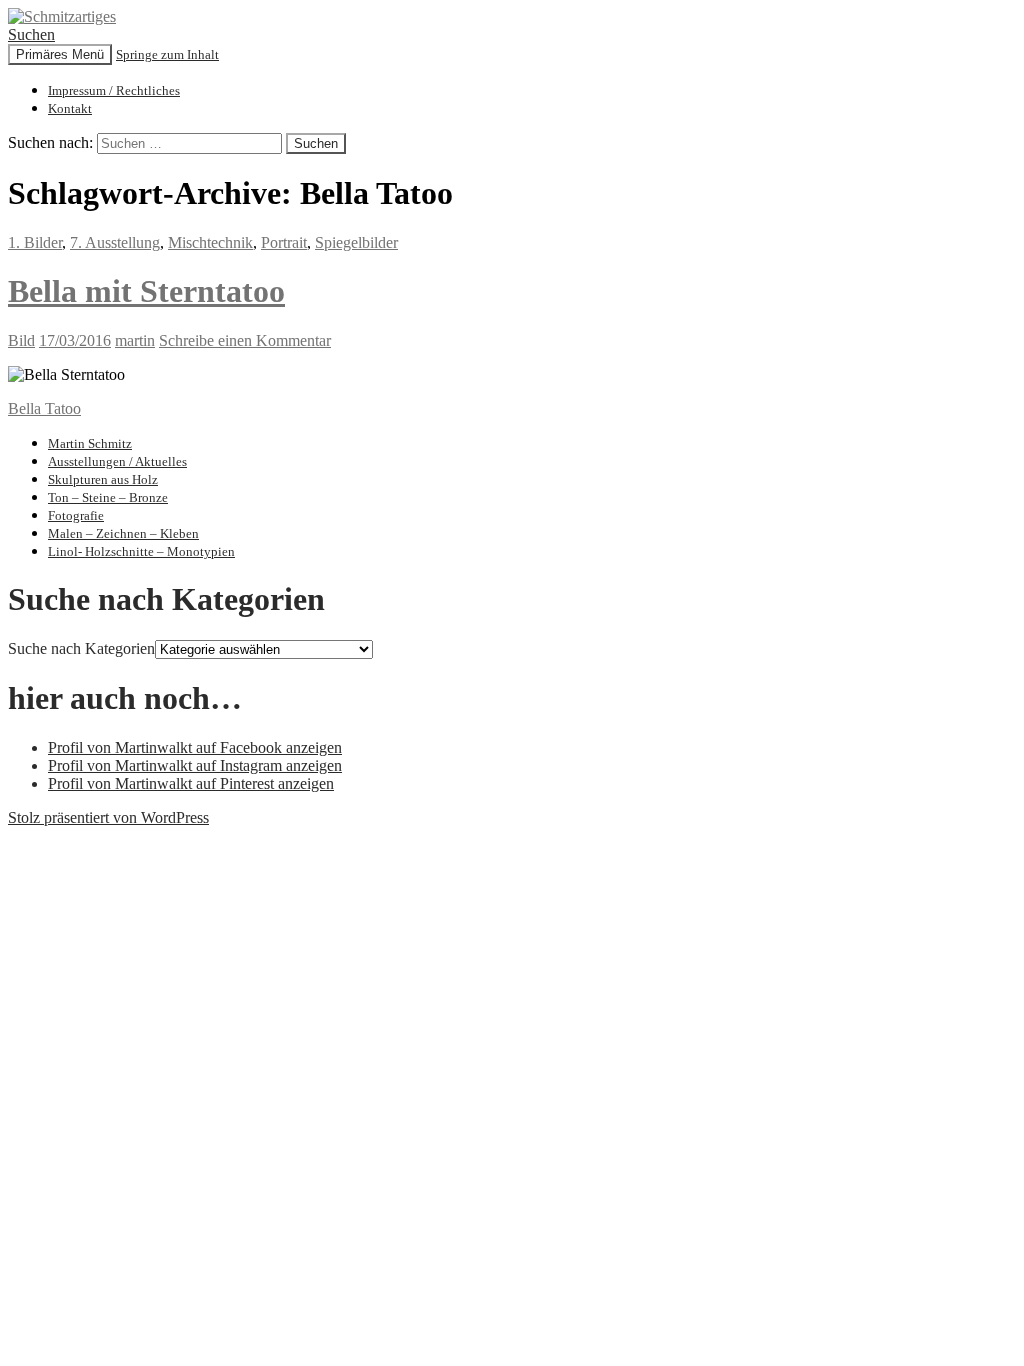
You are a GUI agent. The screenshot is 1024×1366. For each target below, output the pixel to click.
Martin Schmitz (90, 443)
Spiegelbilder (356, 242)
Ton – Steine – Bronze (108, 497)
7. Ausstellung (115, 242)
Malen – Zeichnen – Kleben (123, 533)
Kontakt (70, 108)
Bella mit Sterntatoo (146, 291)
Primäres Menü (60, 54)
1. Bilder (35, 242)
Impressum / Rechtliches (114, 90)
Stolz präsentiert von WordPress (108, 817)
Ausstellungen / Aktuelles (117, 461)
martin (135, 340)
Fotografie (76, 515)
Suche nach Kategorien (81, 648)
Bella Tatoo (44, 408)
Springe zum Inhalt (167, 54)
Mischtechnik (210, 242)
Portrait (284, 242)
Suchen (31, 34)
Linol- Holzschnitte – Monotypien (141, 551)
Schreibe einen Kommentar (245, 340)
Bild (21, 340)
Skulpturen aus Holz (103, 479)
